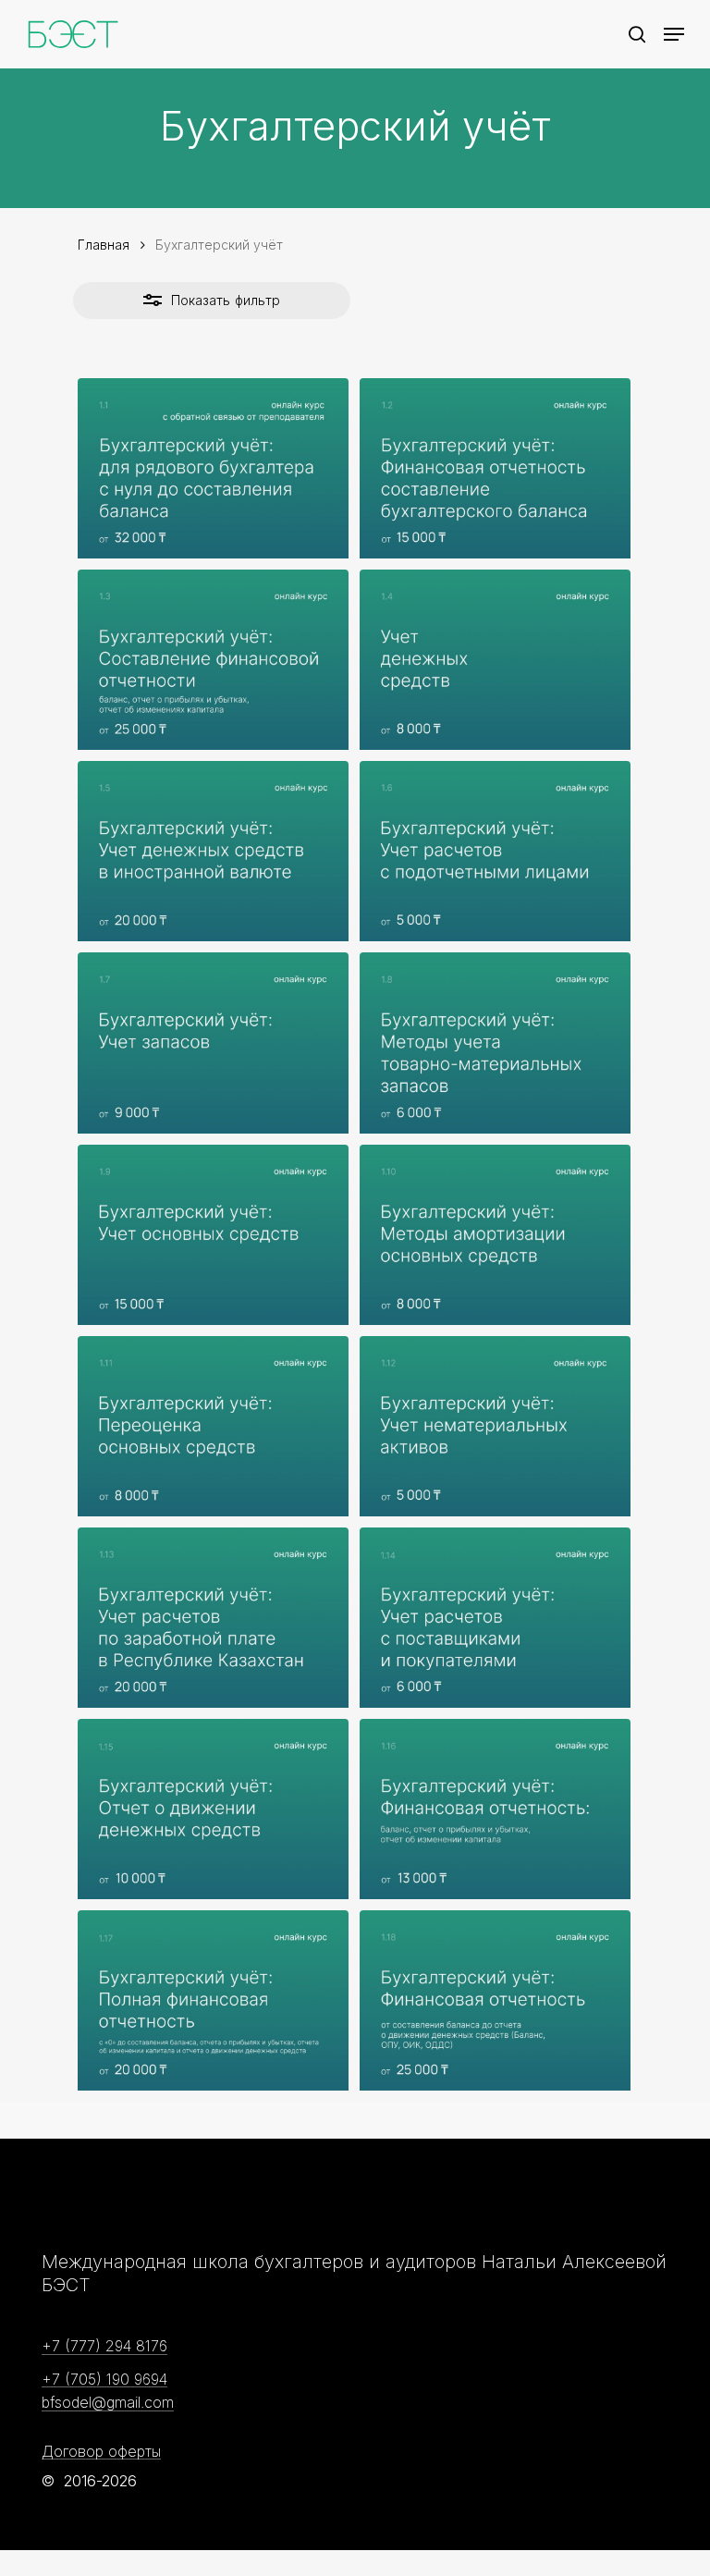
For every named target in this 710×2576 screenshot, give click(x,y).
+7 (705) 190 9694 (104, 2380)
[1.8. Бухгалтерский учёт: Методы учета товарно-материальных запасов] (495, 1043)
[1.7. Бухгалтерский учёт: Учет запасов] (213, 1043)
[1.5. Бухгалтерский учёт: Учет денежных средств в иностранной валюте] (213, 851)
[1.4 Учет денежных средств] (495, 660)
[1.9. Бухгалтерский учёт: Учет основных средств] (213, 1235)
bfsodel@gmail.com (108, 2403)
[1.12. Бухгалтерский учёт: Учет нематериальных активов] (495, 1426)
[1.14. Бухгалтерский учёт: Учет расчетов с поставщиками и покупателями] (495, 1618)
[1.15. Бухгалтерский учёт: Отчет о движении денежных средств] (213, 1809)
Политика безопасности (337, 2521)
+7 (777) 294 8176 (104, 2347)
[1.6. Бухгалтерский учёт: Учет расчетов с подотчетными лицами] (495, 851)
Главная (104, 245)
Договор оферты (101, 2452)
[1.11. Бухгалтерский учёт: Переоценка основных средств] (213, 1426)
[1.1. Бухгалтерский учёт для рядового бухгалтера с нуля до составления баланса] (213, 468)
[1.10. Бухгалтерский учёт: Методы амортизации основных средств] (495, 1235)
